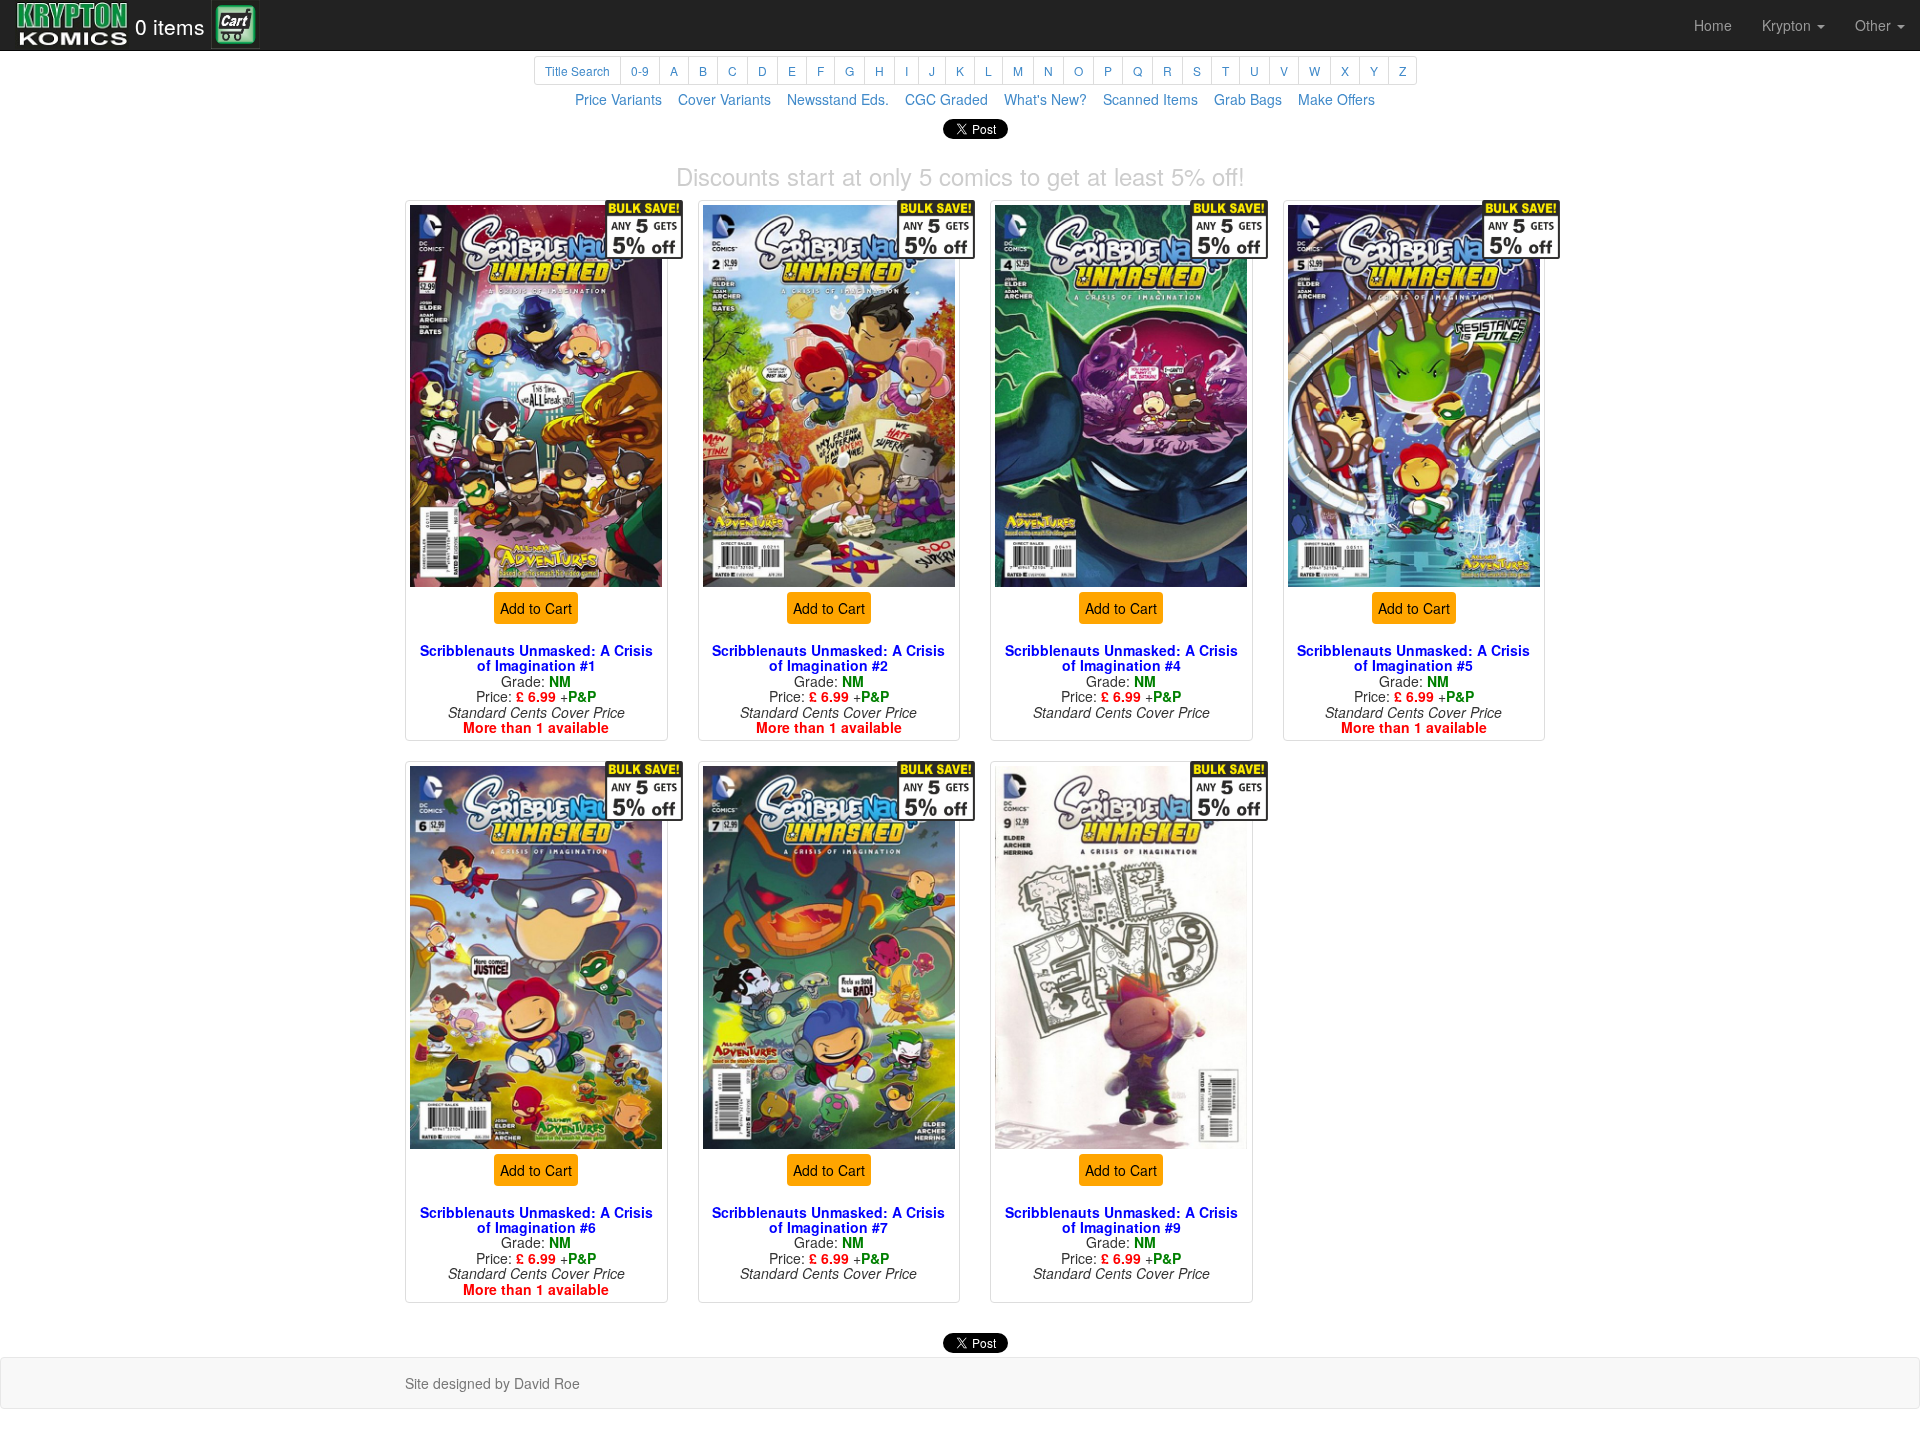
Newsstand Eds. (838, 99)
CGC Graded (946, 99)
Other (1875, 25)
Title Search (577, 70)
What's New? (1045, 99)
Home (1713, 25)
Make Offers (1336, 99)
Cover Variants (724, 99)
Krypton (1788, 25)
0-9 (640, 70)
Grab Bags (1248, 99)
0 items (170, 26)
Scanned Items (1150, 99)
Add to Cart (536, 608)
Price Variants (618, 99)
